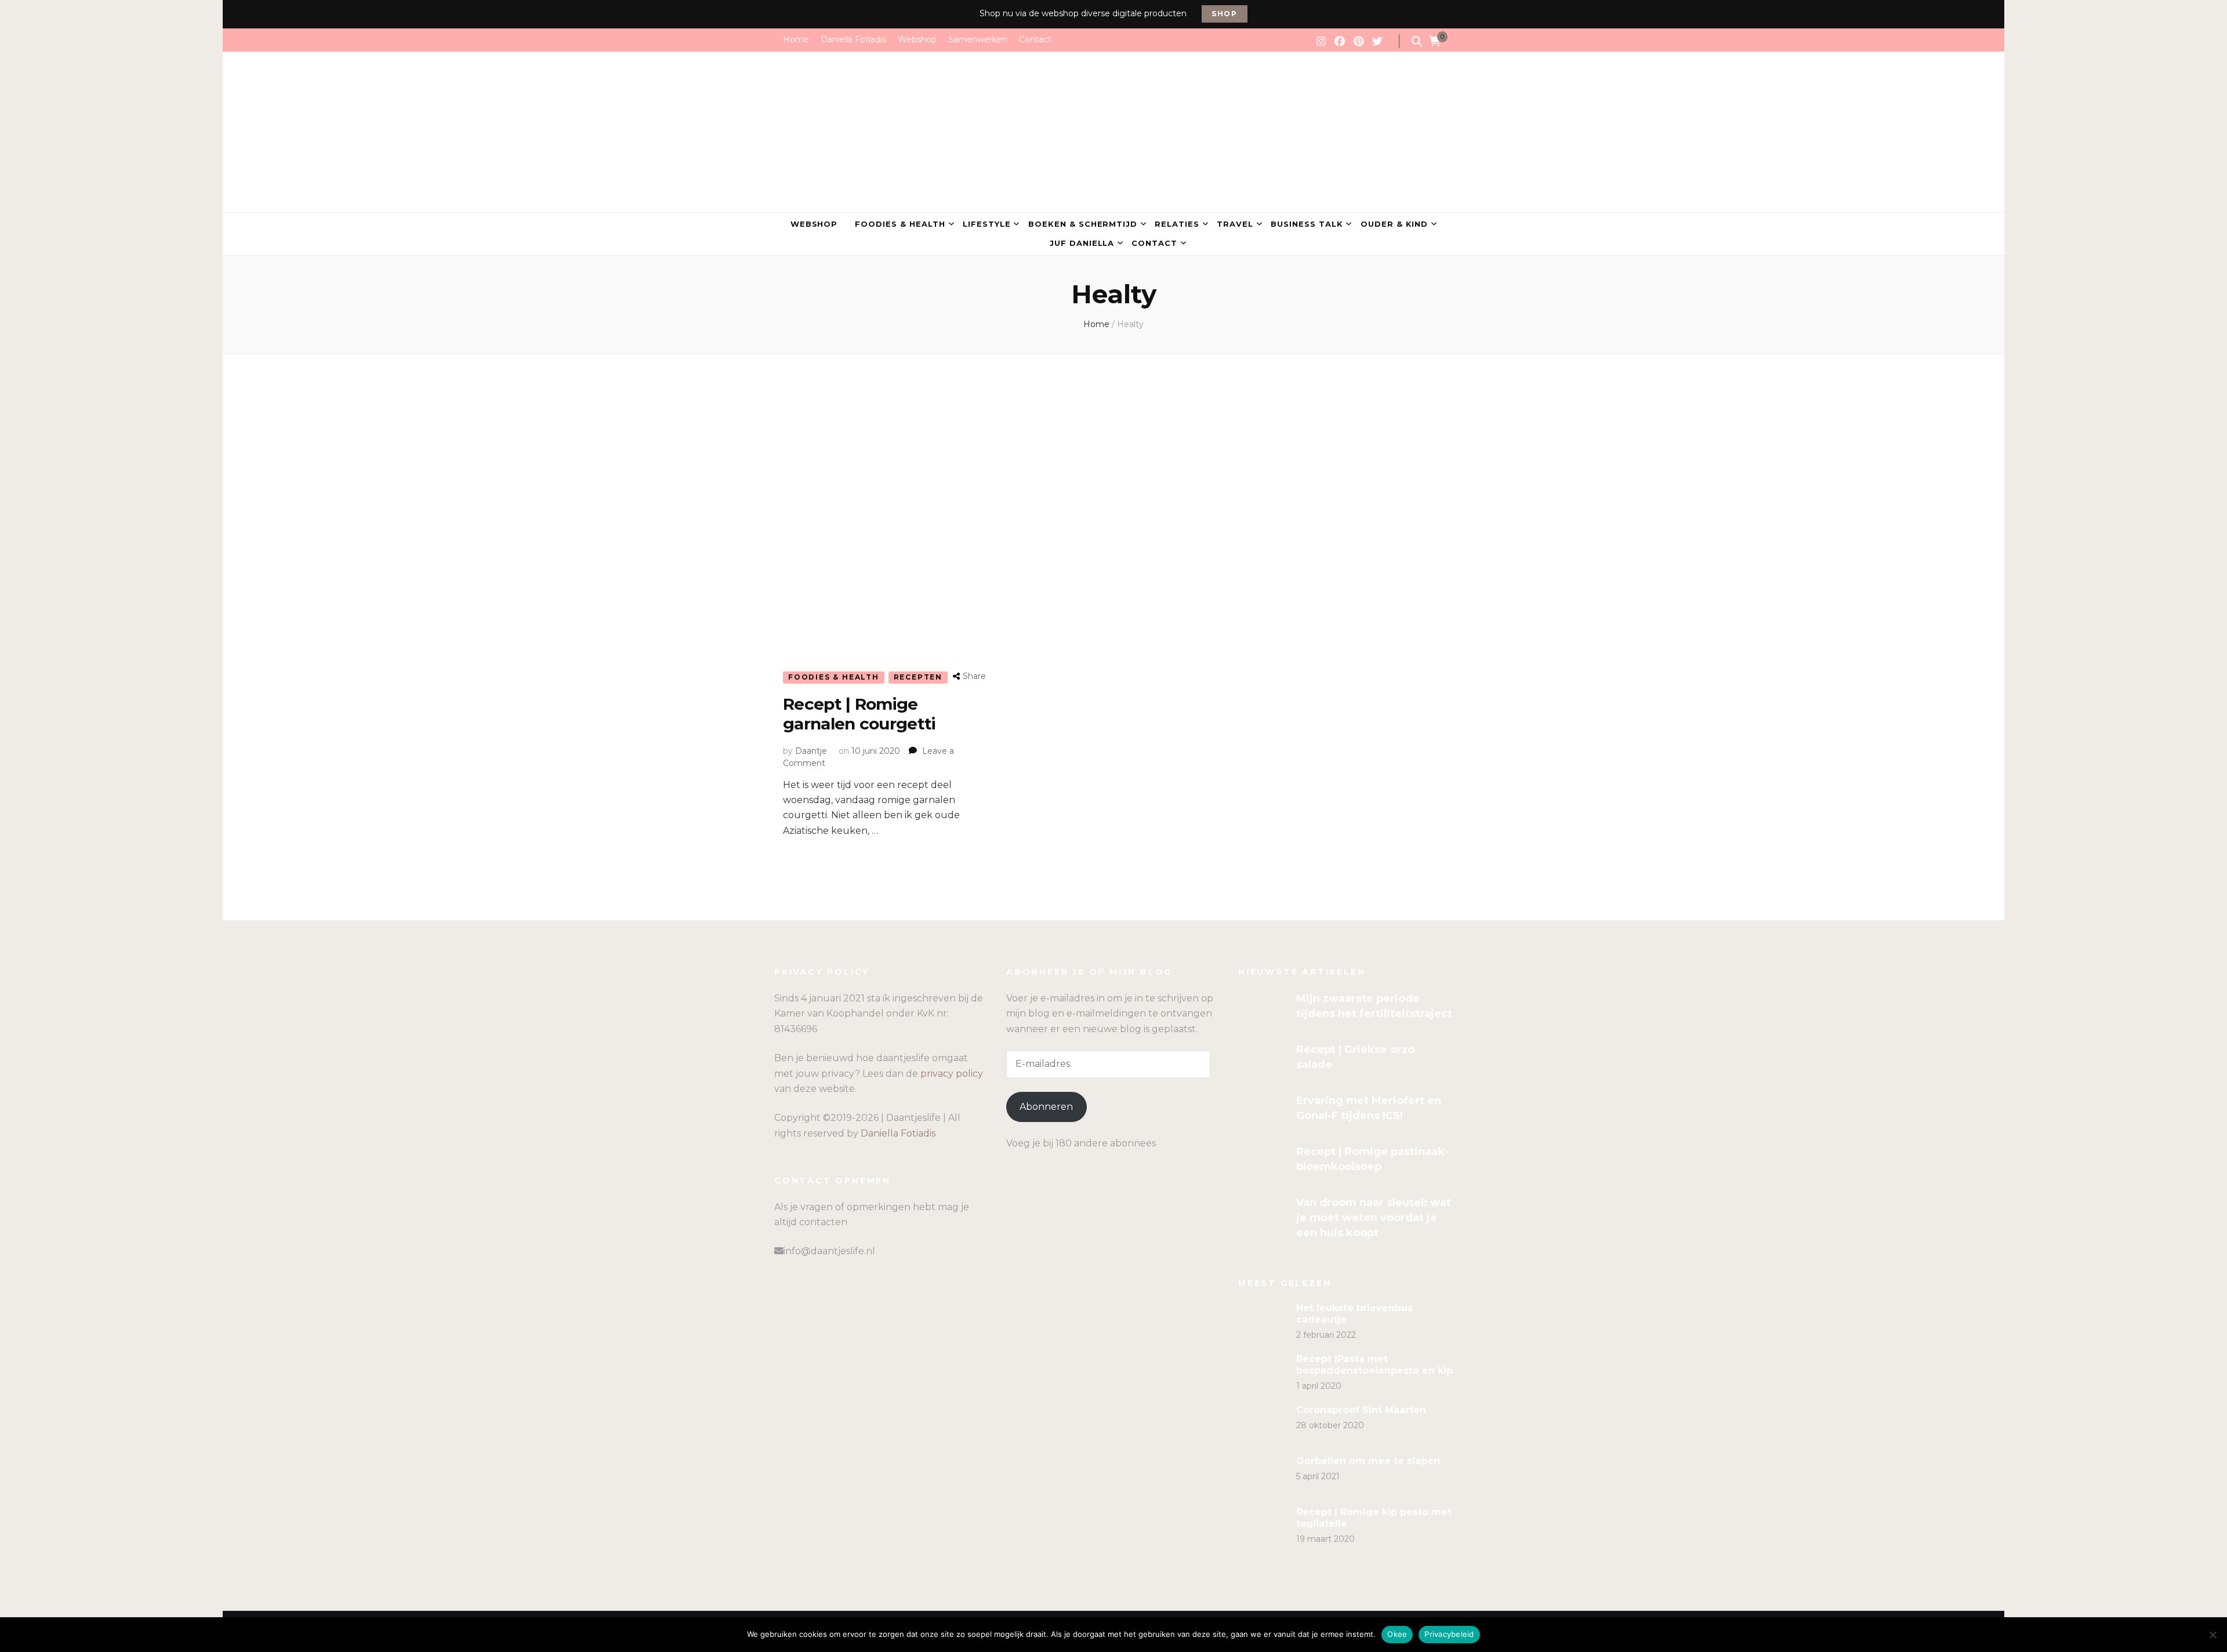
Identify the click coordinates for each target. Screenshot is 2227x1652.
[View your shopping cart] (1435, 42)
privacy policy (952, 1074)
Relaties (1177, 224)
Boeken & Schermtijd (1083, 224)
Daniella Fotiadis (853, 39)
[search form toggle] (1417, 41)
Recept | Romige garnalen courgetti (859, 714)
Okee (1397, 1634)
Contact (1035, 39)
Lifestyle (987, 224)
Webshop (917, 39)
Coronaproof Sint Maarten (1361, 1410)
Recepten (918, 677)
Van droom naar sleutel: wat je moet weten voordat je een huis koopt (1374, 1218)
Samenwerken (978, 39)
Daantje (811, 751)
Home (796, 39)
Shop (1225, 14)
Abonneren (1046, 1107)
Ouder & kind (1394, 224)
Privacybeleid (1449, 1634)
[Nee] (2213, 1635)
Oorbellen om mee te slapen (1368, 1461)
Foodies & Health (900, 224)
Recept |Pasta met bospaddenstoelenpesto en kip (1374, 1365)
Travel (1235, 224)
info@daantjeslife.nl (829, 1251)
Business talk (1307, 224)
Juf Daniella (1082, 243)
